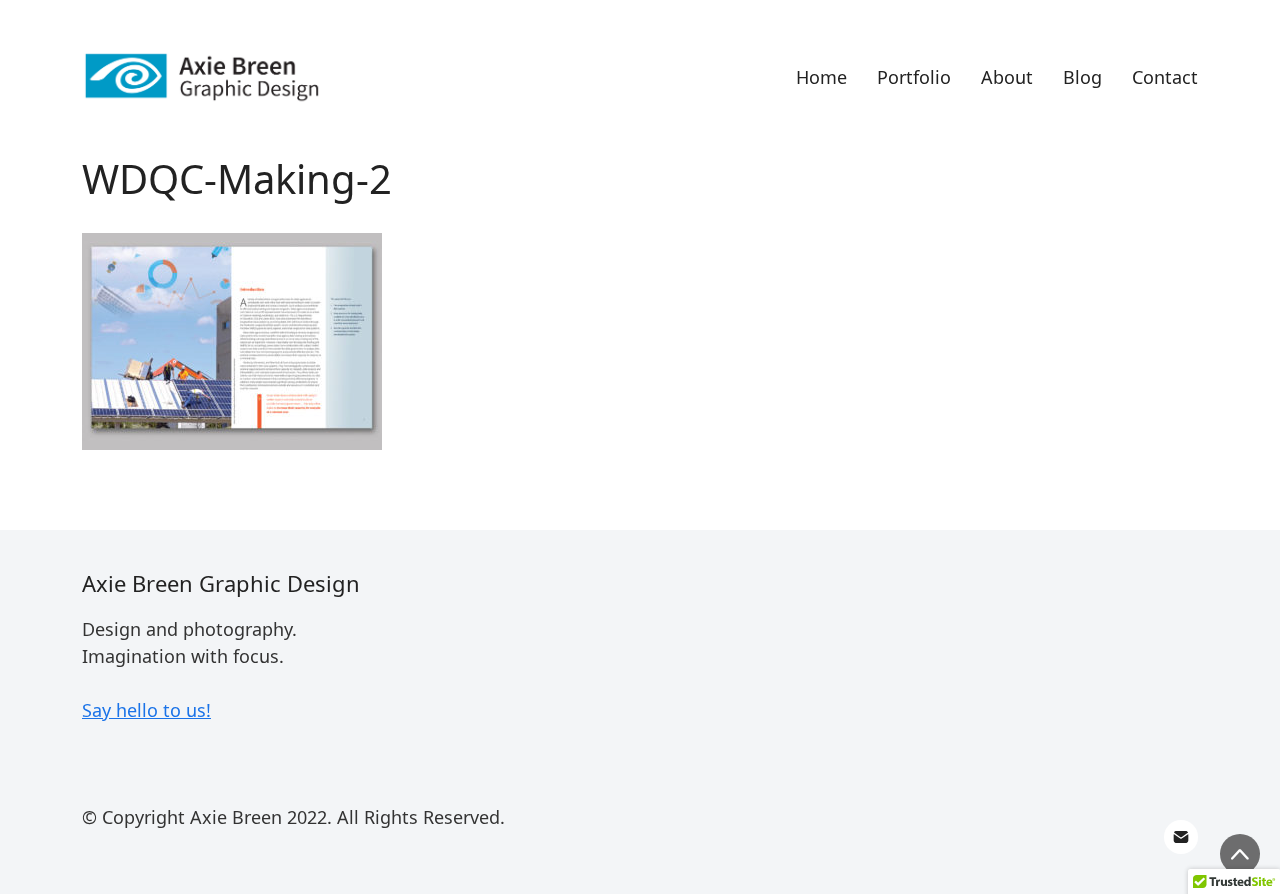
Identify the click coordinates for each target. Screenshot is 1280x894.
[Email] (1181, 837)
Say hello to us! (146, 710)
